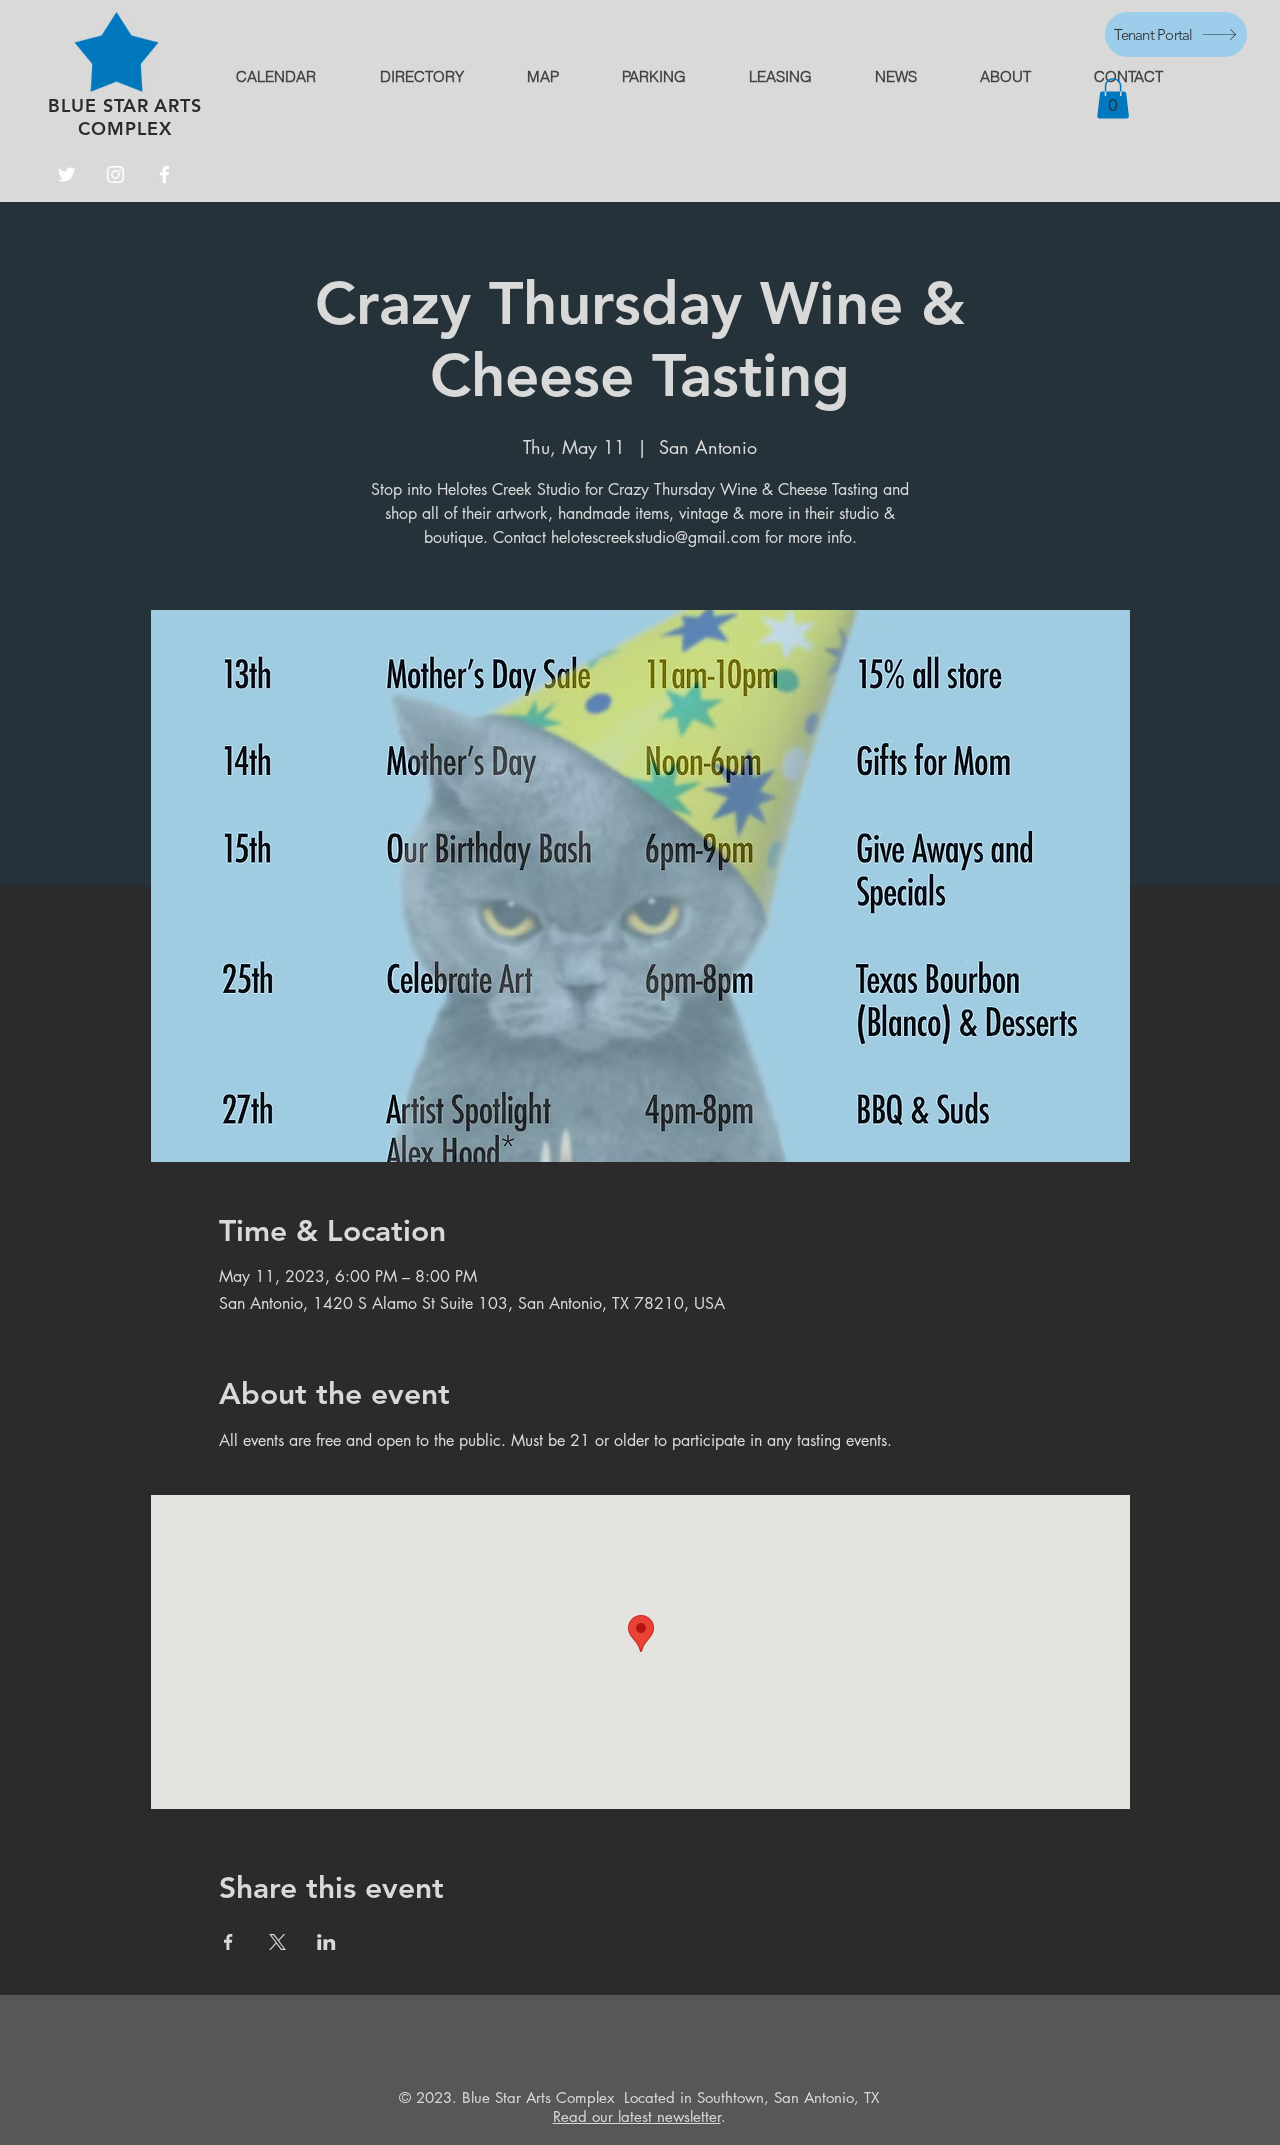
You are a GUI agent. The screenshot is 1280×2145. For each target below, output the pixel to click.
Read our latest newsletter (637, 2116)
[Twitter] (66, 174)
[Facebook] (164, 174)
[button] (1113, 98)
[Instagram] (115, 174)
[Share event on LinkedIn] (326, 1942)
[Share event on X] (277, 1942)
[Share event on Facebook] (228, 1942)
